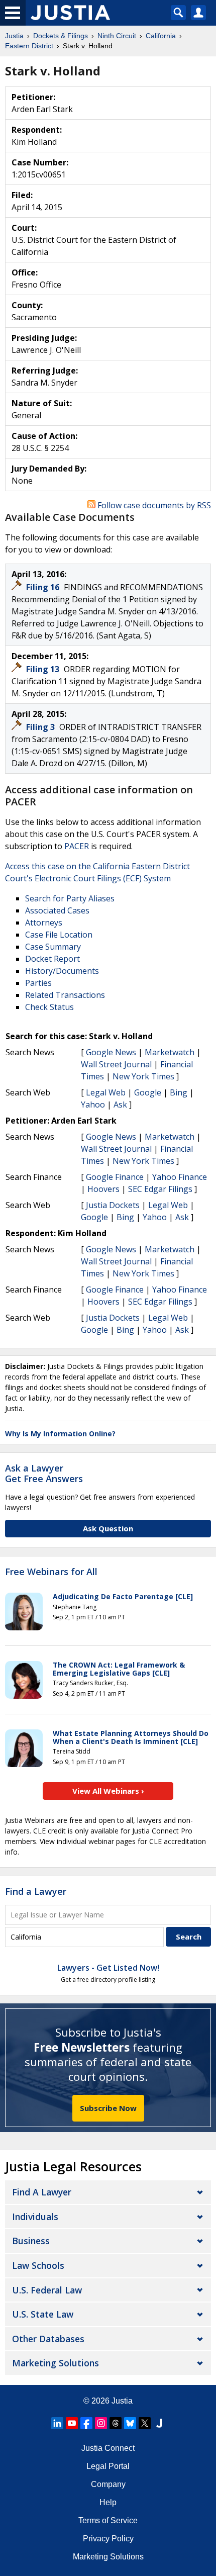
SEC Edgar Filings (160, 1189)
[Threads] (116, 2423)
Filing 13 (44, 669)
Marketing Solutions (56, 2363)
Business (31, 2241)
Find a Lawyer (36, 1891)
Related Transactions (65, 995)
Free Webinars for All (51, 1572)
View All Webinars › (108, 1791)
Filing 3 (41, 727)
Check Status (49, 1007)
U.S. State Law (43, 2314)
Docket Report (52, 959)
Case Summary (53, 947)
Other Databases (48, 2339)
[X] (145, 2423)
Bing (179, 1092)
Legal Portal (108, 2466)
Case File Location (59, 935)
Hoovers (103, 1189)
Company (108, 2484)
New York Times (143, 1076)
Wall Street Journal (116, 1064)
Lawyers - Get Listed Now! (108, 1968)
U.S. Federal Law (47, 2290)
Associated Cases (57, 910)
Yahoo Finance (180, 1177)
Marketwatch (170, 1052)
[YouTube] (72, 2423)
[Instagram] (101, 2423)
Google (148, 1092)
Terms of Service (108, 2520)
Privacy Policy (108, 2539)
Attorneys (44, 923)
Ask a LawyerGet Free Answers (44, 1474)
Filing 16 (44, 587)
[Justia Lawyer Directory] (159, 2423)
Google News (111, 1052)
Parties (38, 983)
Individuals (35, 2217)
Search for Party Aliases (70, 898)
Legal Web (106, 1092)
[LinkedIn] (57, 2423)
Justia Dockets (113, 1205)
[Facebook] (86, 2423)
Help (108, 2502)
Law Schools (38, 2265)
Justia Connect (108, 2448)
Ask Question (108, 1528)
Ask (120, 1105)
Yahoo (93, 1105)
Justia (122, 2401)
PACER (77, 846)
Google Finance (115, 1177)
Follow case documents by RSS (153, 505)
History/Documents (62, 971)
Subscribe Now (108, 2108)
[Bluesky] (130, 2423)
